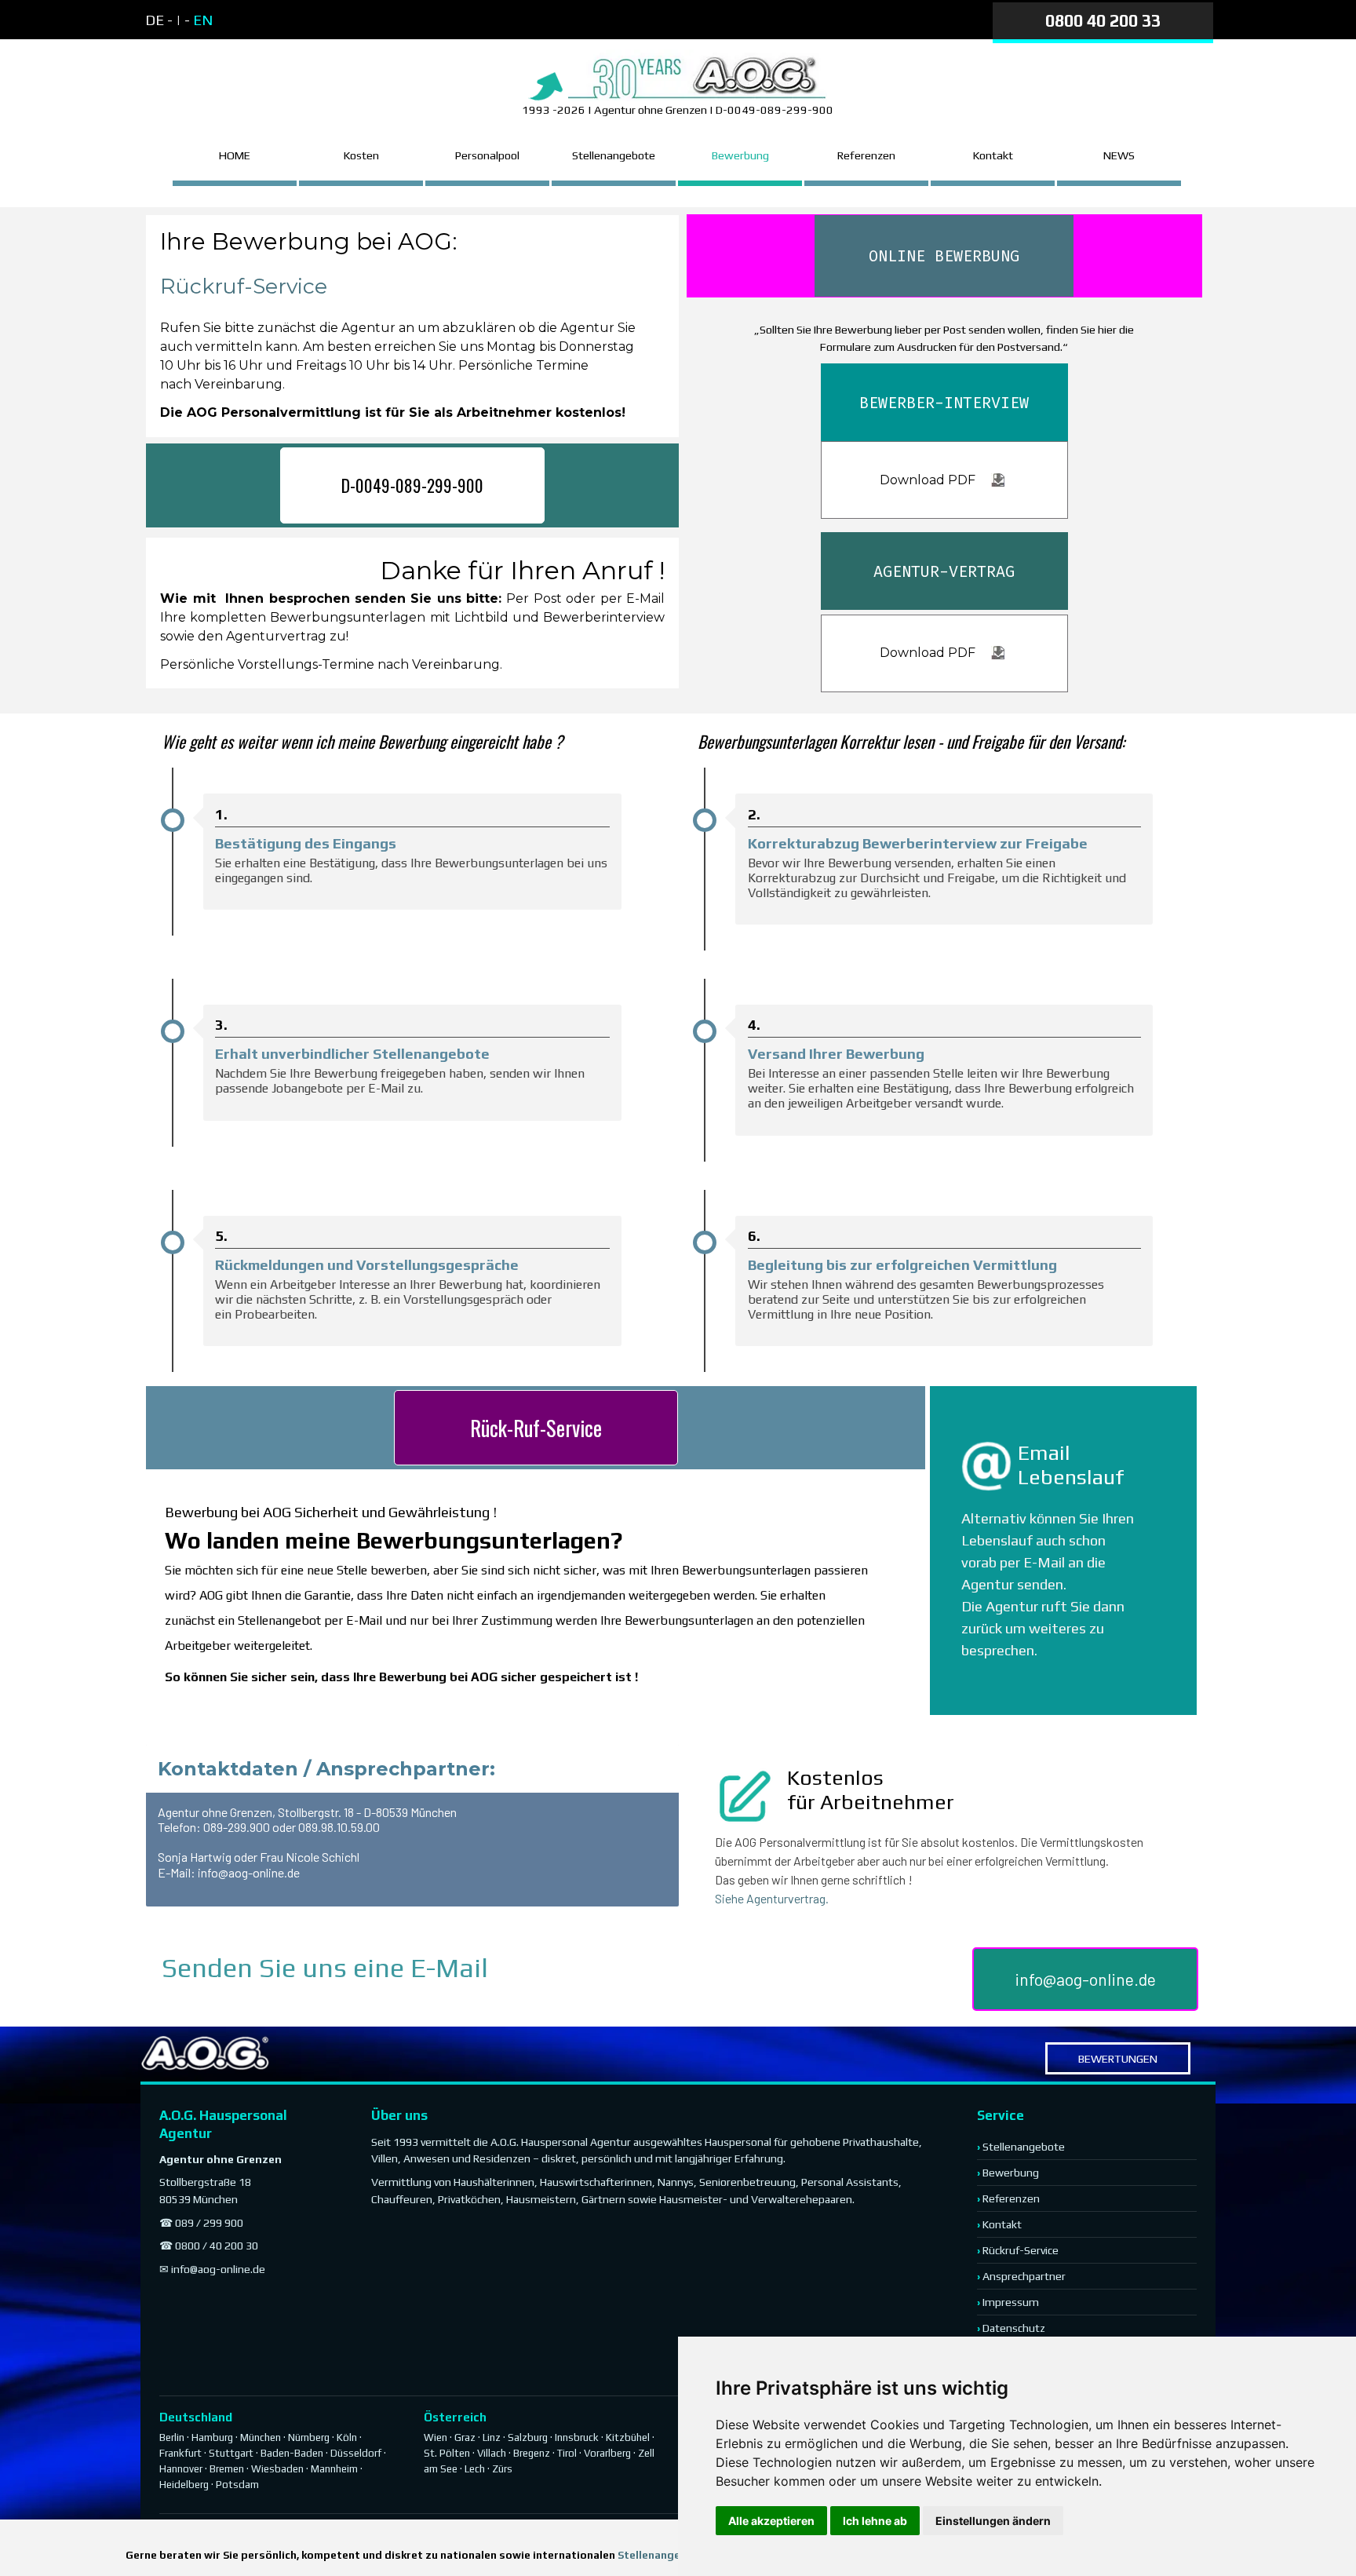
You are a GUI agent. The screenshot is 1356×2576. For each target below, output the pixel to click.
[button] (990, 1466)
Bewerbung (740, 155)
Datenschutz (1014, 2328)
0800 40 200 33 (1103, 21)
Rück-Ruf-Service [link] (536, 1428)
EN (203, 20)
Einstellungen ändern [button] (993, 2521)
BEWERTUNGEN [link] (1118, 2058)
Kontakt (1002, 2224)
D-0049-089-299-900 (412, 485)
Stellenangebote (614, 155)
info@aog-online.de (218, 2269)
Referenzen (866, 155)
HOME (235, 155)
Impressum (1011, 2302)
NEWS (1119, 155)
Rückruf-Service (244, 286)
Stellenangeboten (665, 2555)
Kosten (361, 155)
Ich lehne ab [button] (875, 2521)
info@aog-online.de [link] (1085, 1979)
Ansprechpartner (1024, 2276)
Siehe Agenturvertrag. (772, 1898)
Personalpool (487, 155)
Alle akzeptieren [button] (771, 2521)
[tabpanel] (279, 20)
